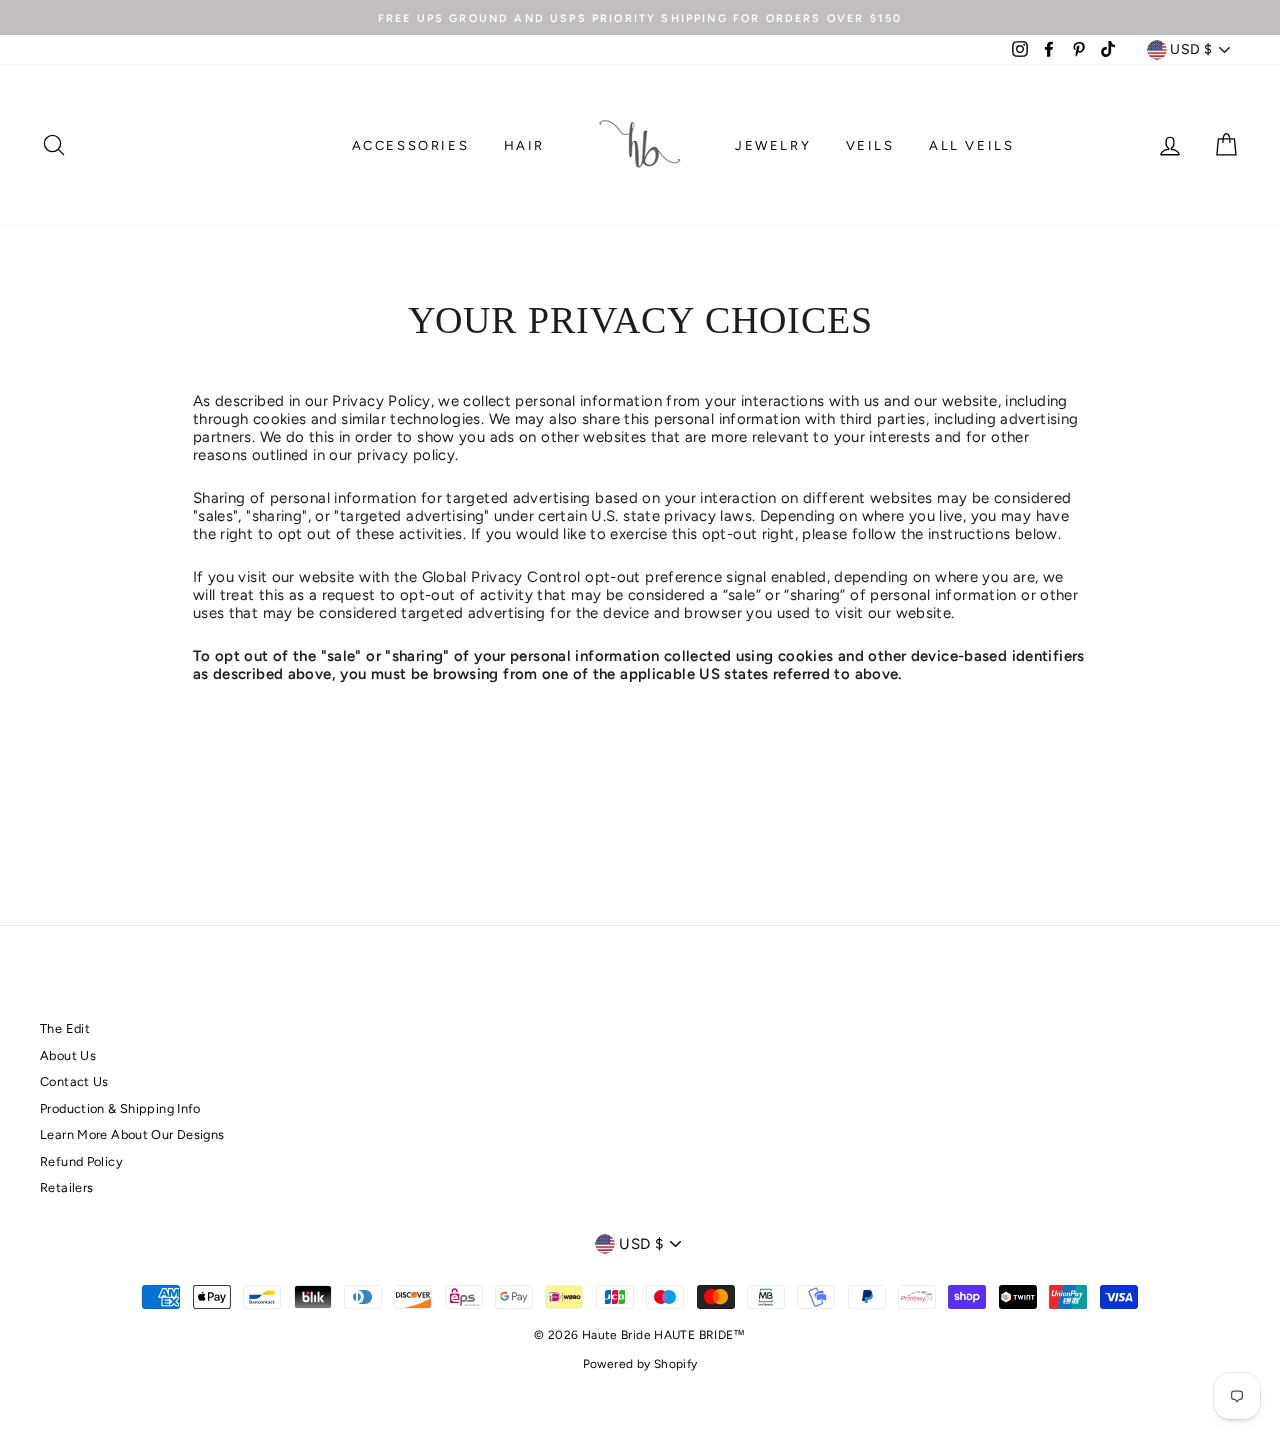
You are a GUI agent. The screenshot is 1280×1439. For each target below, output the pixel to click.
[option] (640, 17)
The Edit (65, 1028)
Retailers (66, 1187)
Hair (524, 145)
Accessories (411, 145)
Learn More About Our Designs (132, 1134)
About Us (68, 1055)
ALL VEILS (971, 145)
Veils (870, 145)
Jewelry (773, 145)
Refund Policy (81, 1161)
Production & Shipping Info (120, 1108)
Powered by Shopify (640, 1364)
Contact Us (74, 1081)
